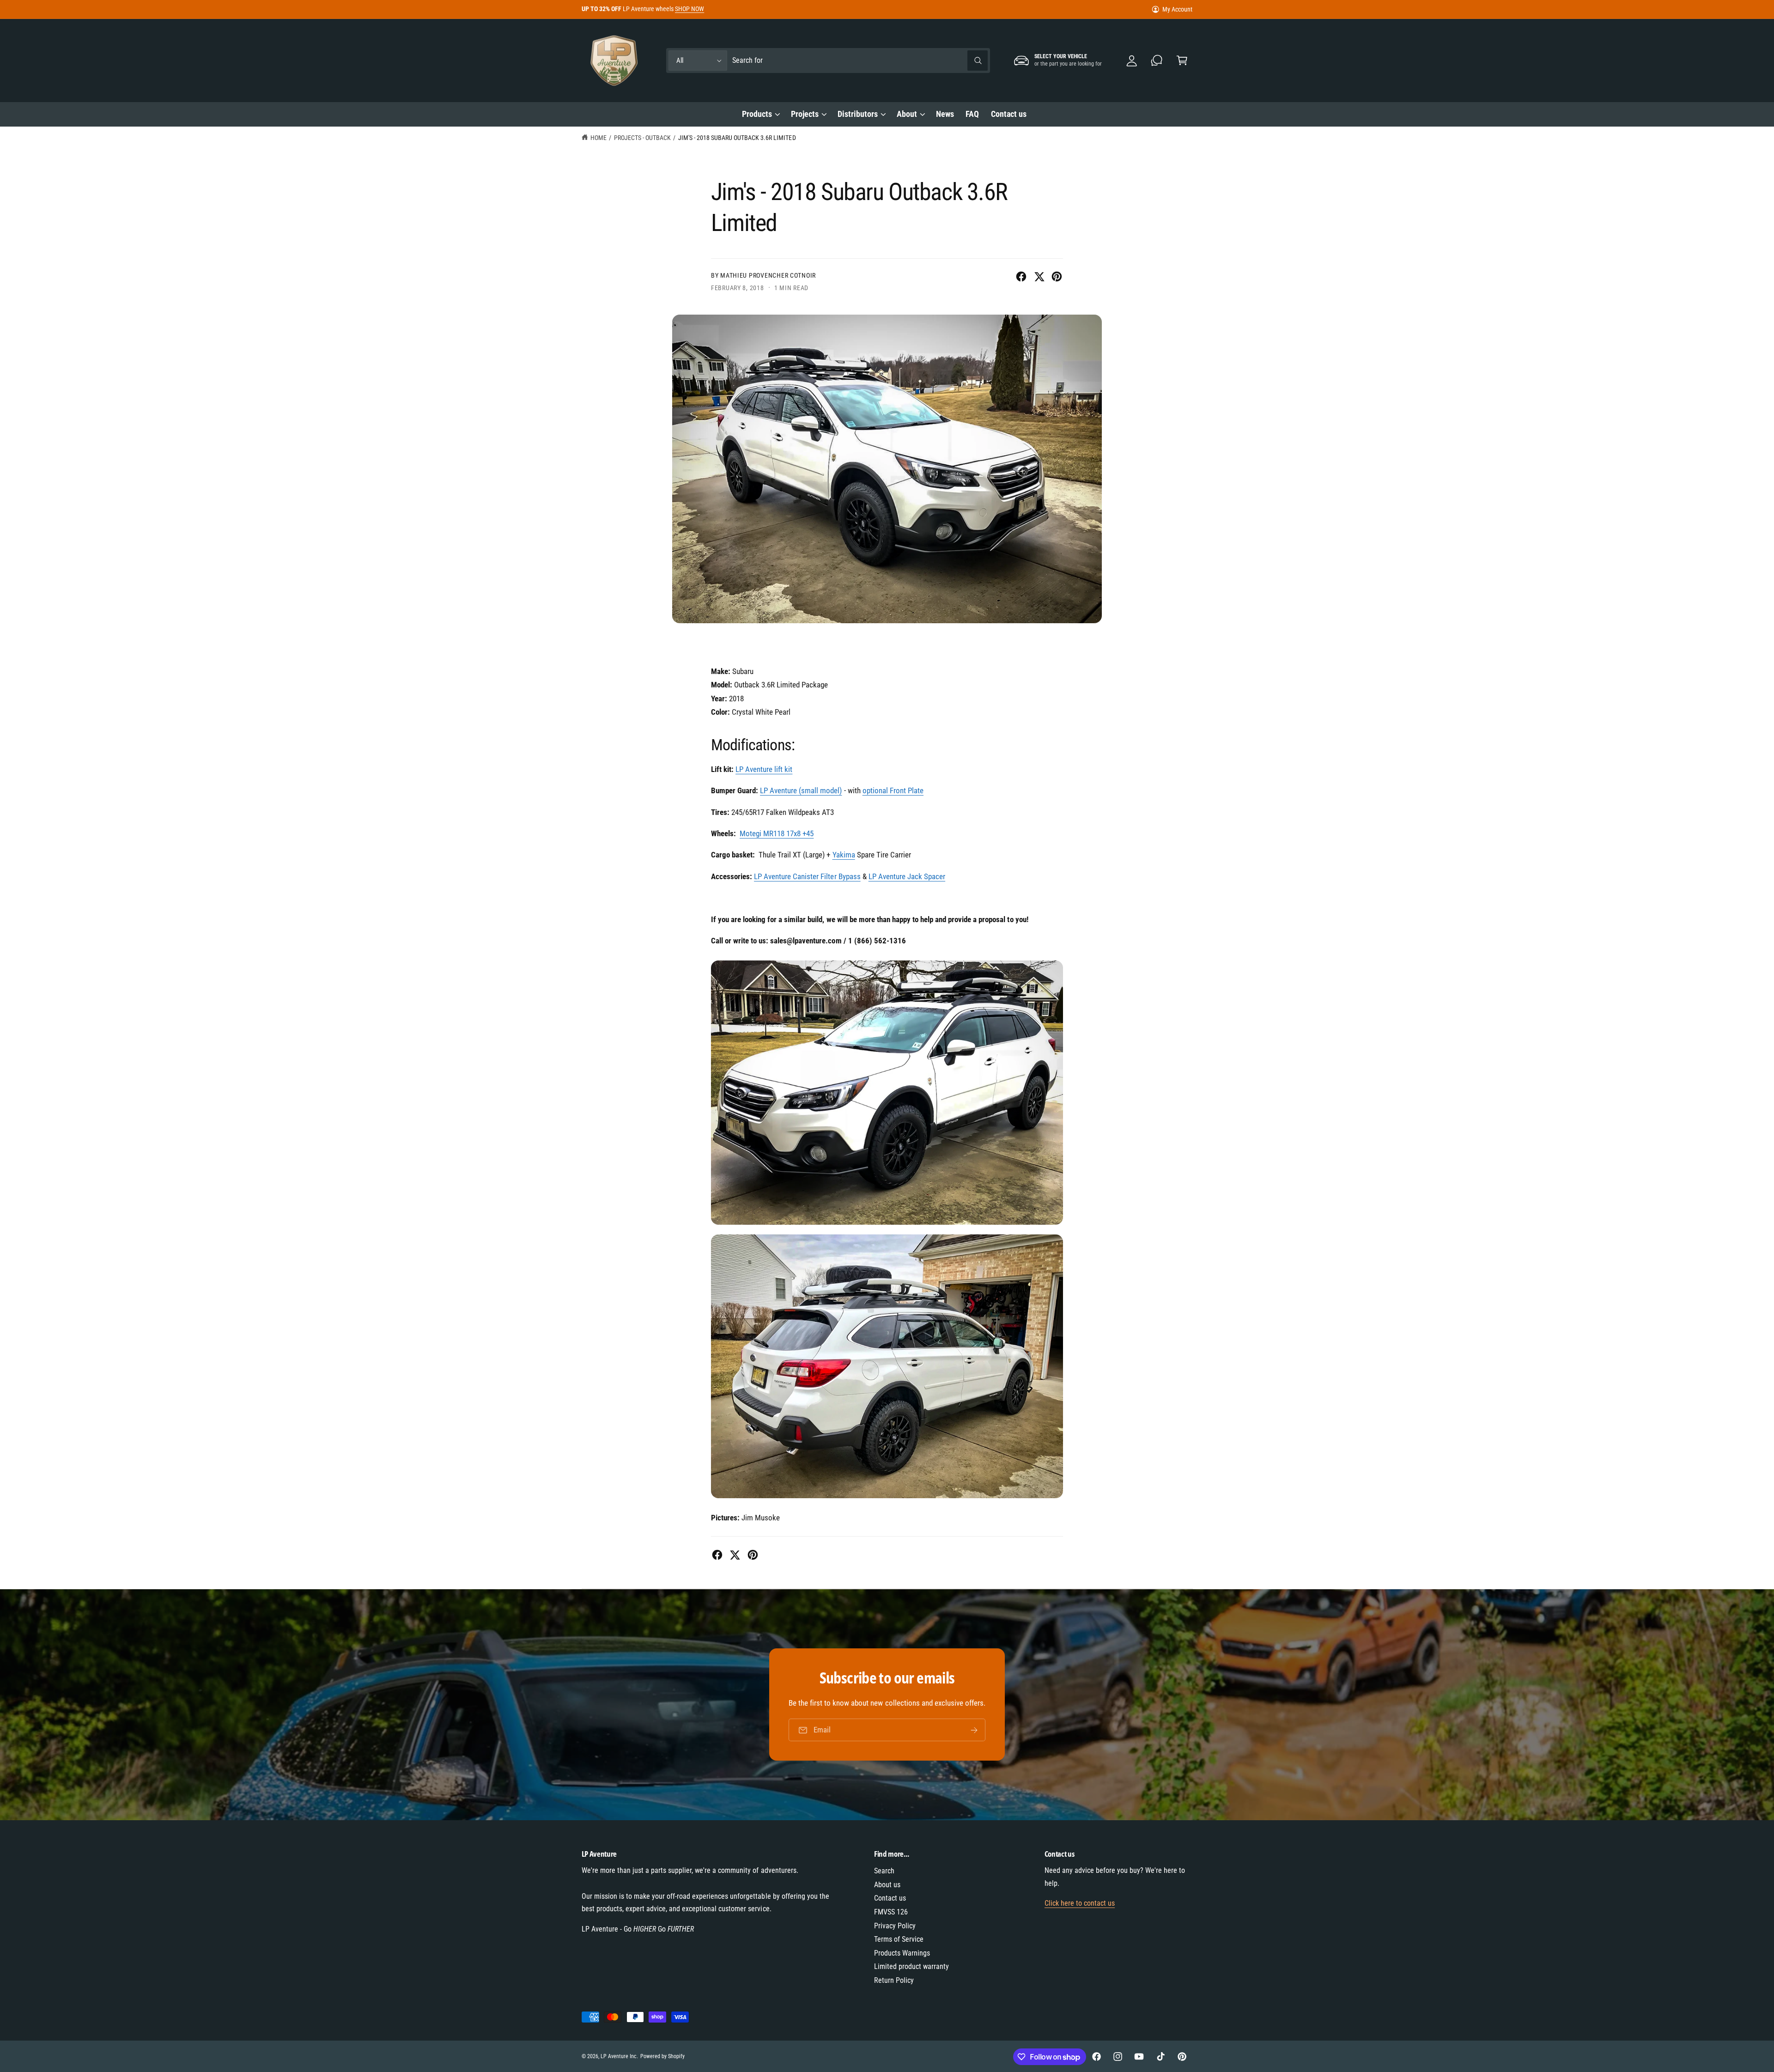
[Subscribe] (974, 1730)
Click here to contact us (1080, 1903)
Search (884, 1871)
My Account (1177, 9)
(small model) (801, 790)
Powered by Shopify (662, 2056)
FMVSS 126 (891, 1912)
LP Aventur (764, 769)
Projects (805, 114)
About (907, 114)
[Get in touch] (1157, 61)
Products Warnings (902, 1953)
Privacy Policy (895, 1926)
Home (598, 138)
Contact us (890, 1898)
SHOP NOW (690, 9)
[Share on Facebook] (1021, 276)
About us (887, 1885)
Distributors (858, 114)
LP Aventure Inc (619, 2056)
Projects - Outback (642, 138)
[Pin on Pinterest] (1057, 276)
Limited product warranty (911, 1966)
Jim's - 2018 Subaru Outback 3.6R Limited (737, 138)
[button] (1182, 61)
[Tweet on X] (1039, 276)
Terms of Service (899, 1939)
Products (757, 114)
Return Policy (894, 1980)
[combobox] (860, 61)
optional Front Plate (893, 790)
